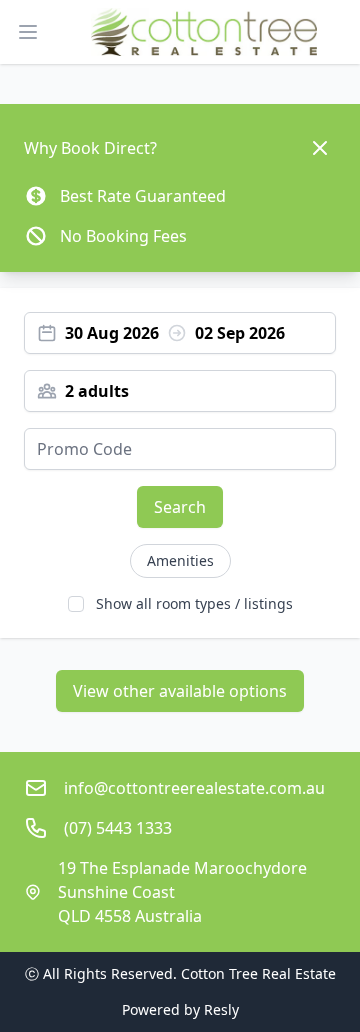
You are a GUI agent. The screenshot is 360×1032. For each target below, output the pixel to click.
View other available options (180, 691)
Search (180, 507)
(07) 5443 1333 (118, 828)
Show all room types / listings (194, 603)
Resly (221, 1009)
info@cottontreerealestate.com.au (194, 788)
